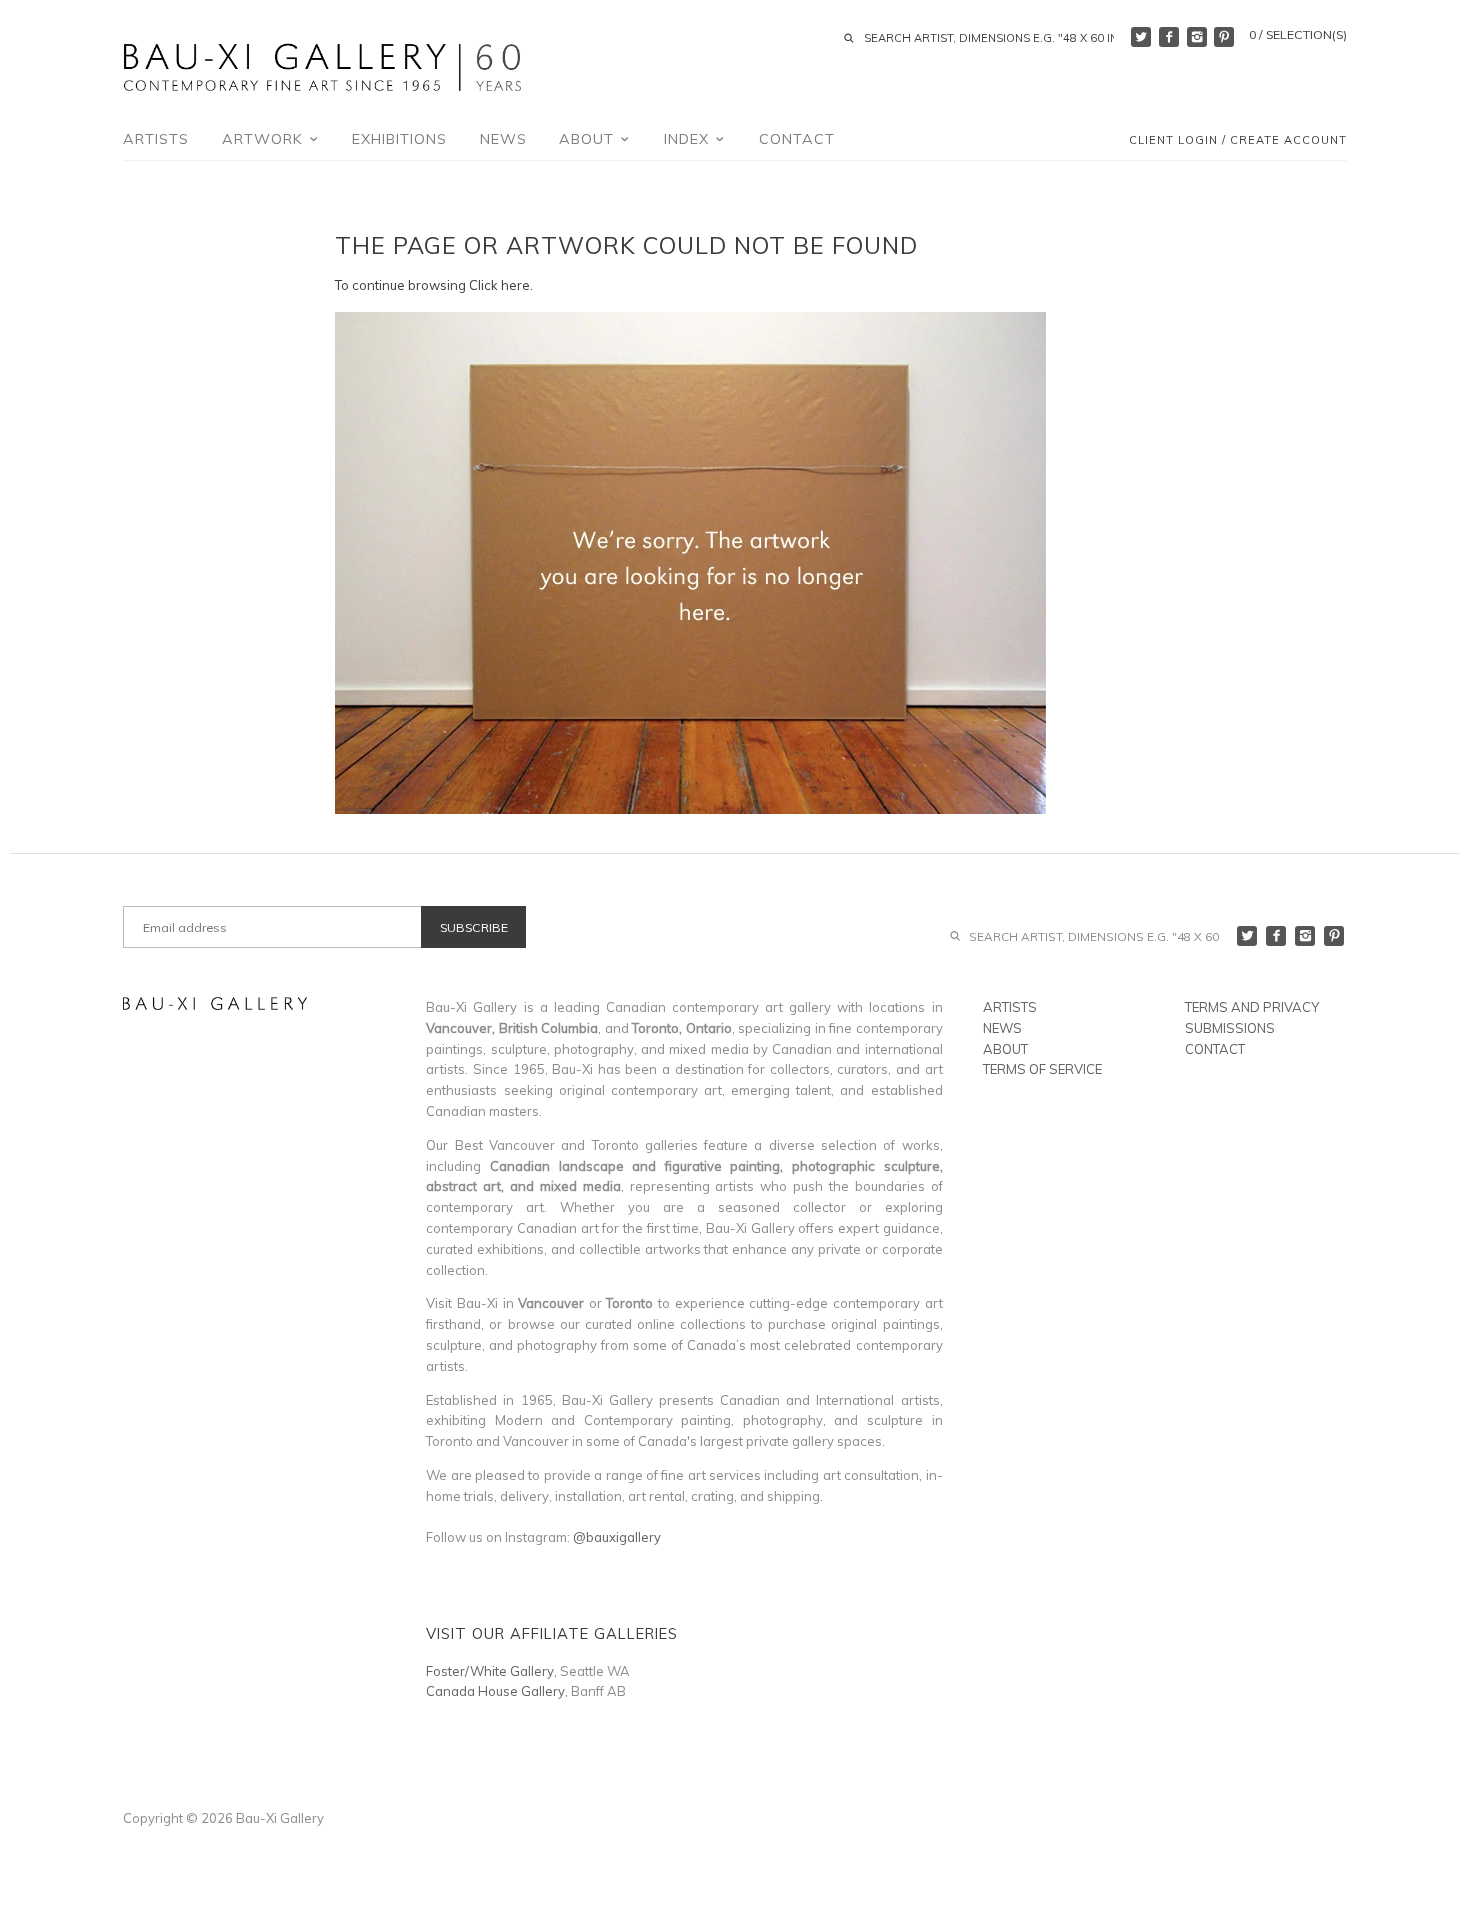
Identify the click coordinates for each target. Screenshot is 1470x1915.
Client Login (1173, 141)
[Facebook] (1169, 37)
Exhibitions (399, 139)
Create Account (1288, 141)
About (589, 139)
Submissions (1230, 1028)
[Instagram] (1197, 37)
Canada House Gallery (495, 1691)
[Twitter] (1141, 37)
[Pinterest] (1224, 37)
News (503, 139)
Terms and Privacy (1252, 1007)
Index (689, 139)
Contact (797, 139)
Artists (156, 139)
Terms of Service (1042, 1069)
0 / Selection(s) (1298, 34)
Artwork (265, 139)
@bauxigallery (617, 1537)
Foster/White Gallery (490, 1671)
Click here (499, 285)
